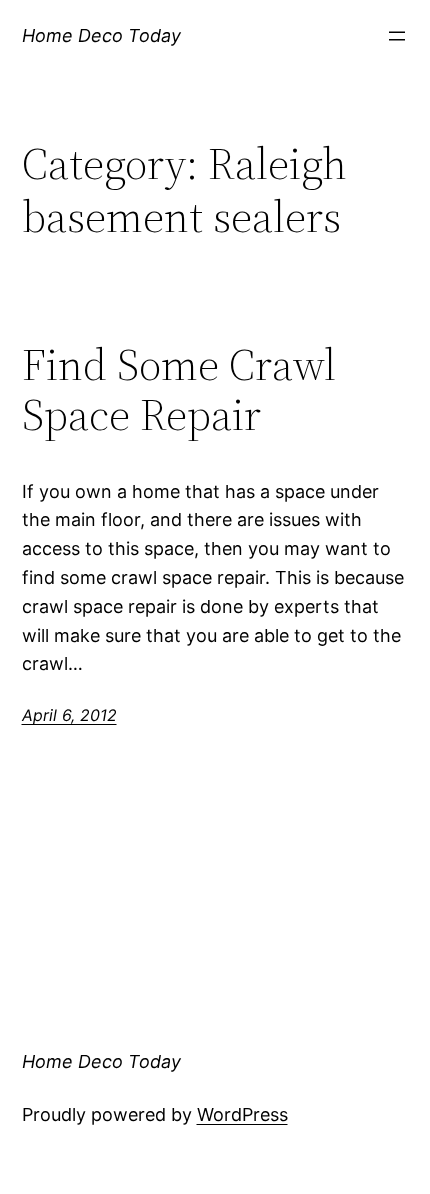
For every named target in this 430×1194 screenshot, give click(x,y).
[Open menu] (397, 36)
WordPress (242, 1114)
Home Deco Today (101, 35)
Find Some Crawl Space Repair (179, 390)
